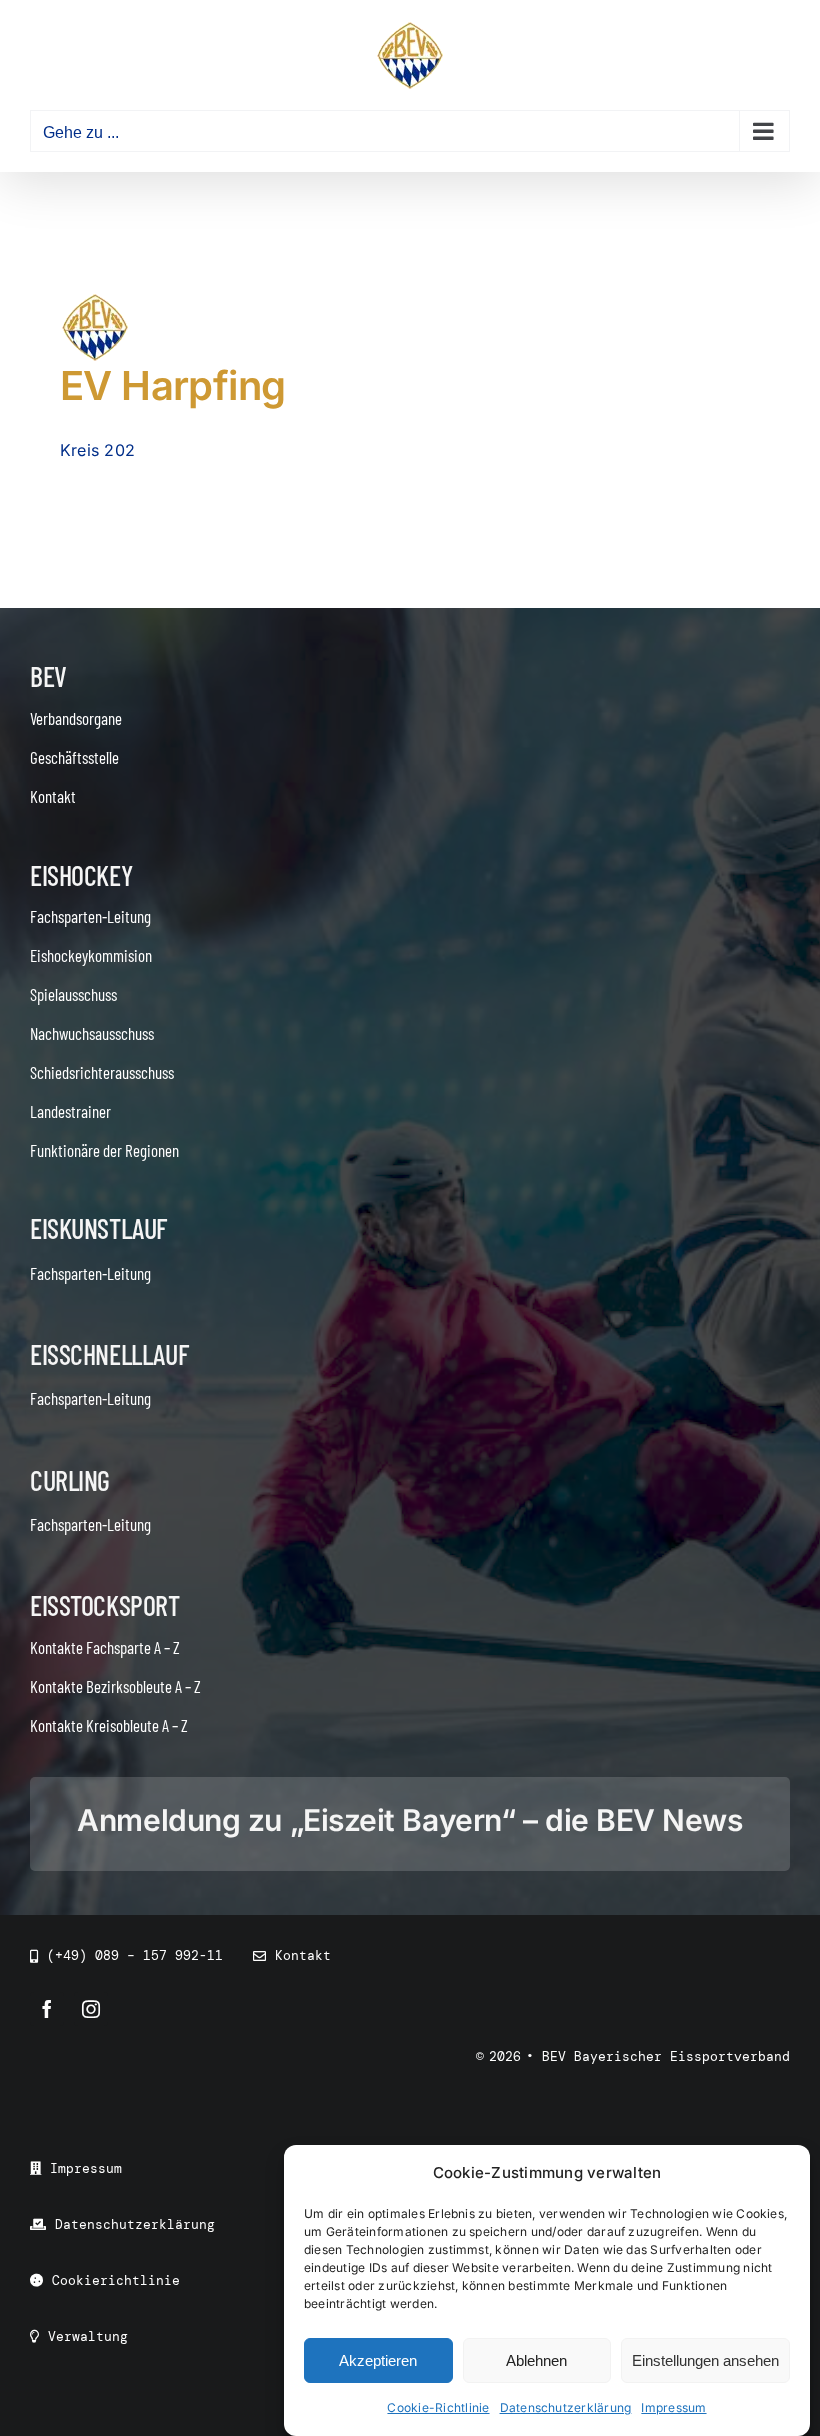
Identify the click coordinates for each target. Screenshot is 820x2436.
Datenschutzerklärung (566, 2407)
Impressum (673, 2407)
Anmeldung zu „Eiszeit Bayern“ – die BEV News (409, 1820)
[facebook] (47, 2009)
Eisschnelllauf (109, 1354)
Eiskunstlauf (98, 1228)
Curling (70, 1480)
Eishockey (81, 875)
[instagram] (91, 2009)
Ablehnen (536, 2360)
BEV (48, 676)
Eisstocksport (105, 1605)
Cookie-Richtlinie (438, 2407)
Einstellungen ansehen (705, 2360)
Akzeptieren (378, 2360)
